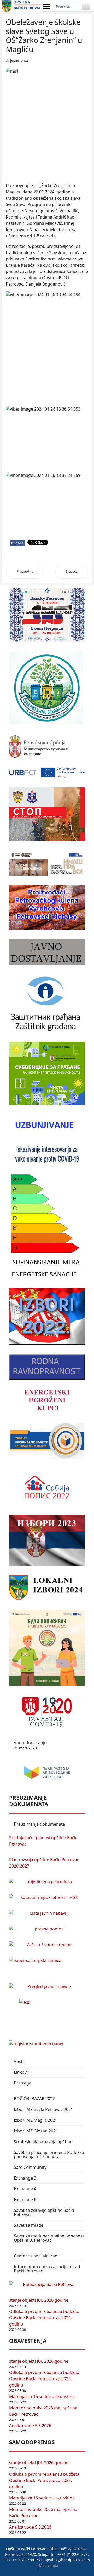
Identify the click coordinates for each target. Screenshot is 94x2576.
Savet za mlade (29, 2225)
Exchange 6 (25, 2200)
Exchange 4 (25, 2189)
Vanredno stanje (30, 1745)
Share (17, 543)
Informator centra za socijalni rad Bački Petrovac (47, 2269)
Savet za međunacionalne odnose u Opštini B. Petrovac (49, 2238)
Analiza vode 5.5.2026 (30, 2426)
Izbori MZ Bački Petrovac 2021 (43, 2109)
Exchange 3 (25, 2178)
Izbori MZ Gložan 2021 (36, 2131)
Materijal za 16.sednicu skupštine (42, 2397)
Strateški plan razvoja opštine (43, 2142)
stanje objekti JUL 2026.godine (39, 2300)
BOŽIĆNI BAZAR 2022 (34, 2099)
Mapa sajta (49, 2565)
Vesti (19, 2061)
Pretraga (23, 2083)
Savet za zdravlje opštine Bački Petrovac (44, 2212)
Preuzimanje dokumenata (39, 1824)
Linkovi (21, 2072)
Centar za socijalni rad (36, 2256)
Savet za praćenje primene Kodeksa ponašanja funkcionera (49, 2154)
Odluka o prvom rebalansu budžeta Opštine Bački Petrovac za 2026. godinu (44, 2318)
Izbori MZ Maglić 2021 (36, 2120)
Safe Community (30, 2167)
